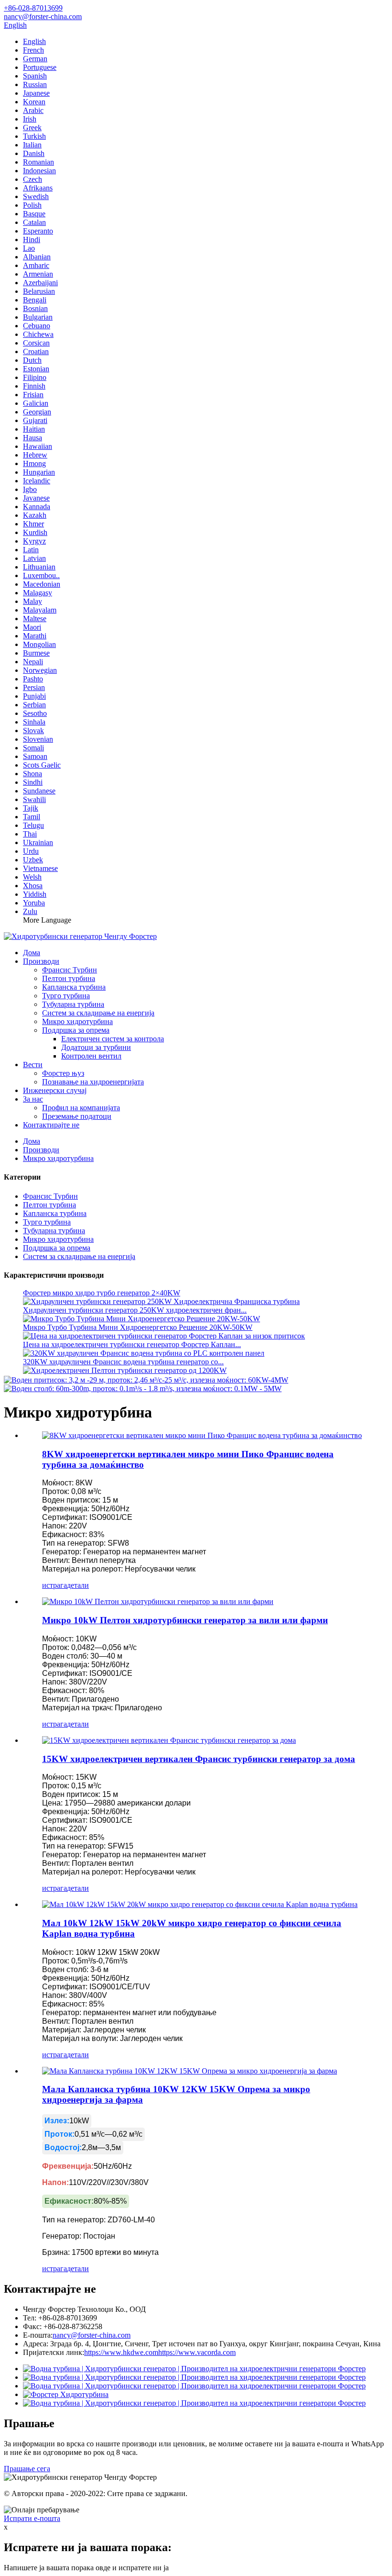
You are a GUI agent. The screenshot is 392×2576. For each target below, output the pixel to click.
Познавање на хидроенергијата (93, 1082)
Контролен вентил (91, 1056)
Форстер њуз (63, 1073)
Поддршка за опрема (76, 1030)
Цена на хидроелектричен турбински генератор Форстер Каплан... (132, 1344)
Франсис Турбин (70, 970)
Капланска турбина (74, 987)
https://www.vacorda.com (197, 2352)
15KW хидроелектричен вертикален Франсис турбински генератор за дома (199, 1759)
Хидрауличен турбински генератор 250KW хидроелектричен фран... (135, 1310)
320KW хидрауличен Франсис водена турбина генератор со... (123, 1362)
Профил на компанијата (81, 1108)
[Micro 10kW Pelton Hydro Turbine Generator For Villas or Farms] (158, 1601)
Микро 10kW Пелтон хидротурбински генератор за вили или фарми (185, 1620)
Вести (33, 1065)
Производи (41, 961)
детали (78, 1585)
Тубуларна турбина (73, 1004)
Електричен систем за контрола (113, 1039)
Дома (32, 953)
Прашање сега (27, 2469)
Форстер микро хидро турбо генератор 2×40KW (102, 1293)
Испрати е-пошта (32, 2518)
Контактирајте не (51, 1125)
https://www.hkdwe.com (121, 2352)
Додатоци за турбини (96, 1047)
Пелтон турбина (69, 978)
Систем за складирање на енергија (98, 1013)
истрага (54, 1585)
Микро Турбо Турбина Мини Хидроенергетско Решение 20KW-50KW (138, 1327)
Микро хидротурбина (77, 1021)
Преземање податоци (77, 1116)
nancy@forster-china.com (92, 2335)
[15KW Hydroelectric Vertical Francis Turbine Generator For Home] (169, 1740)
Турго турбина (66, 996)
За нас (33, 1099)
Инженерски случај (55, 1090)
